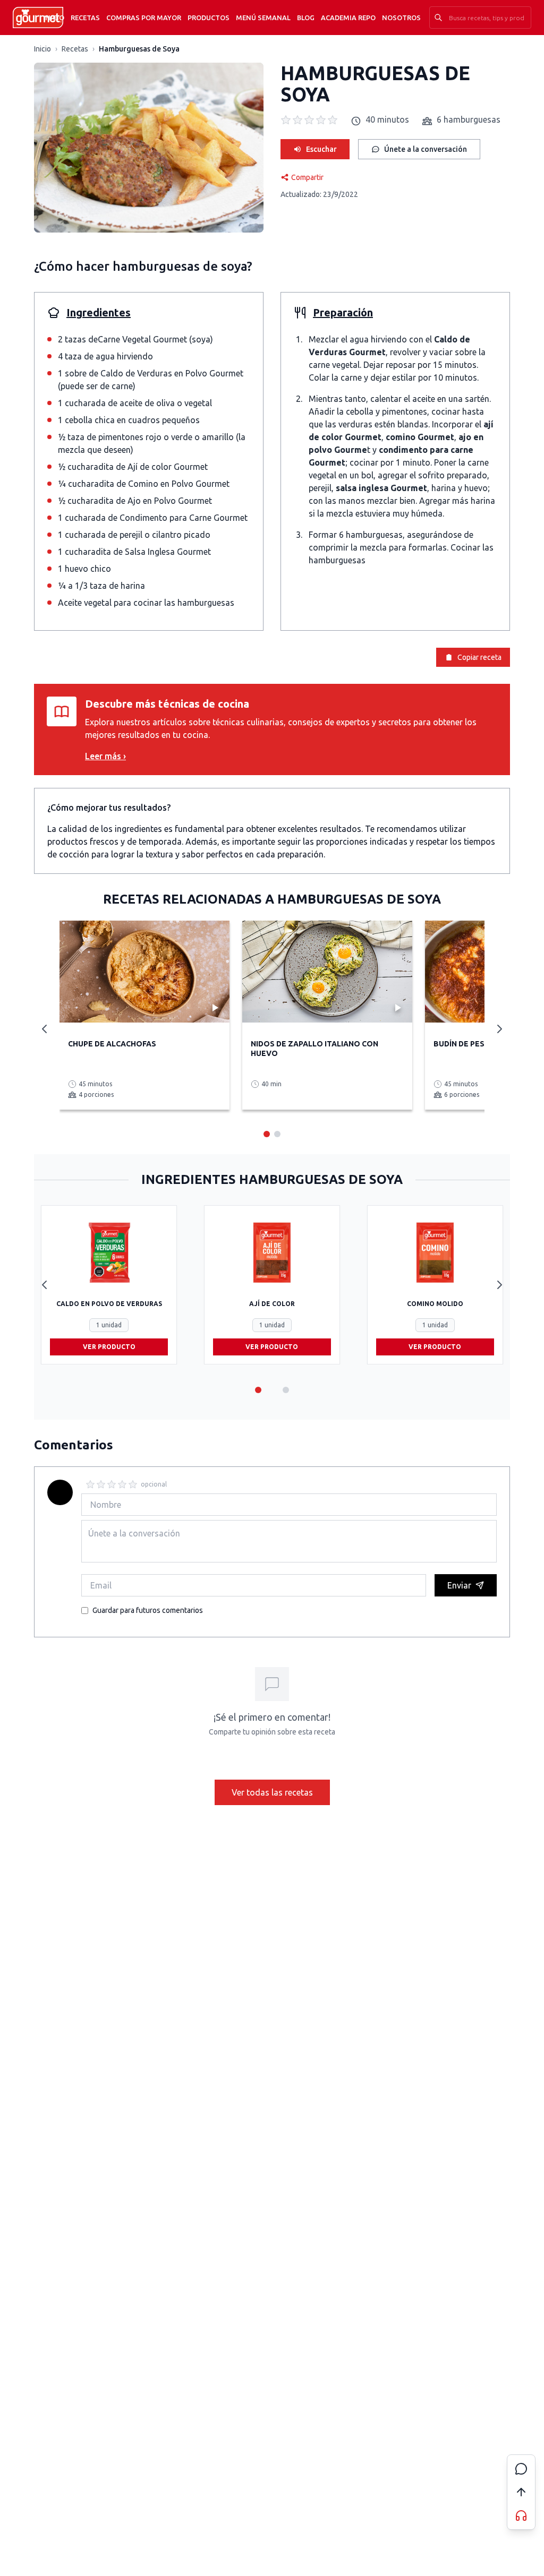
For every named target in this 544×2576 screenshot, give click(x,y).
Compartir (307, 177)
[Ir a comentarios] (521, 2469)
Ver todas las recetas (272, 1792)
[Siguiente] (499, 1285)
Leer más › (105, 756)
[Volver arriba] (521, 2492)
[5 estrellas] (133, 1484)
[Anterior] (45, 1285)
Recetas (85, 18)
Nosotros (401, 18)
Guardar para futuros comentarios (148, 1610)
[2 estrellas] (101, 1484)
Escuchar (321, 149)
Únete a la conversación (426, 149)
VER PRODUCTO (109, 1347)
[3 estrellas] (112, 1484)
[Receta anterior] (45, 1029)
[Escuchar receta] (521, 2515)
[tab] (267, 1134)
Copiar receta (479, 657)
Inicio (54, 18)
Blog (306, 18)
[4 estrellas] (122, 1484)
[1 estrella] (90, 1484)
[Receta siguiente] (499, 1029)
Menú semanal (263, 18)
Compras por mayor (144, 18)
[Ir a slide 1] (258, 1390)
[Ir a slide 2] (286, 1390)
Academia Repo (348, 18)
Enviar (459, 1585)
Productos (209, 18)
